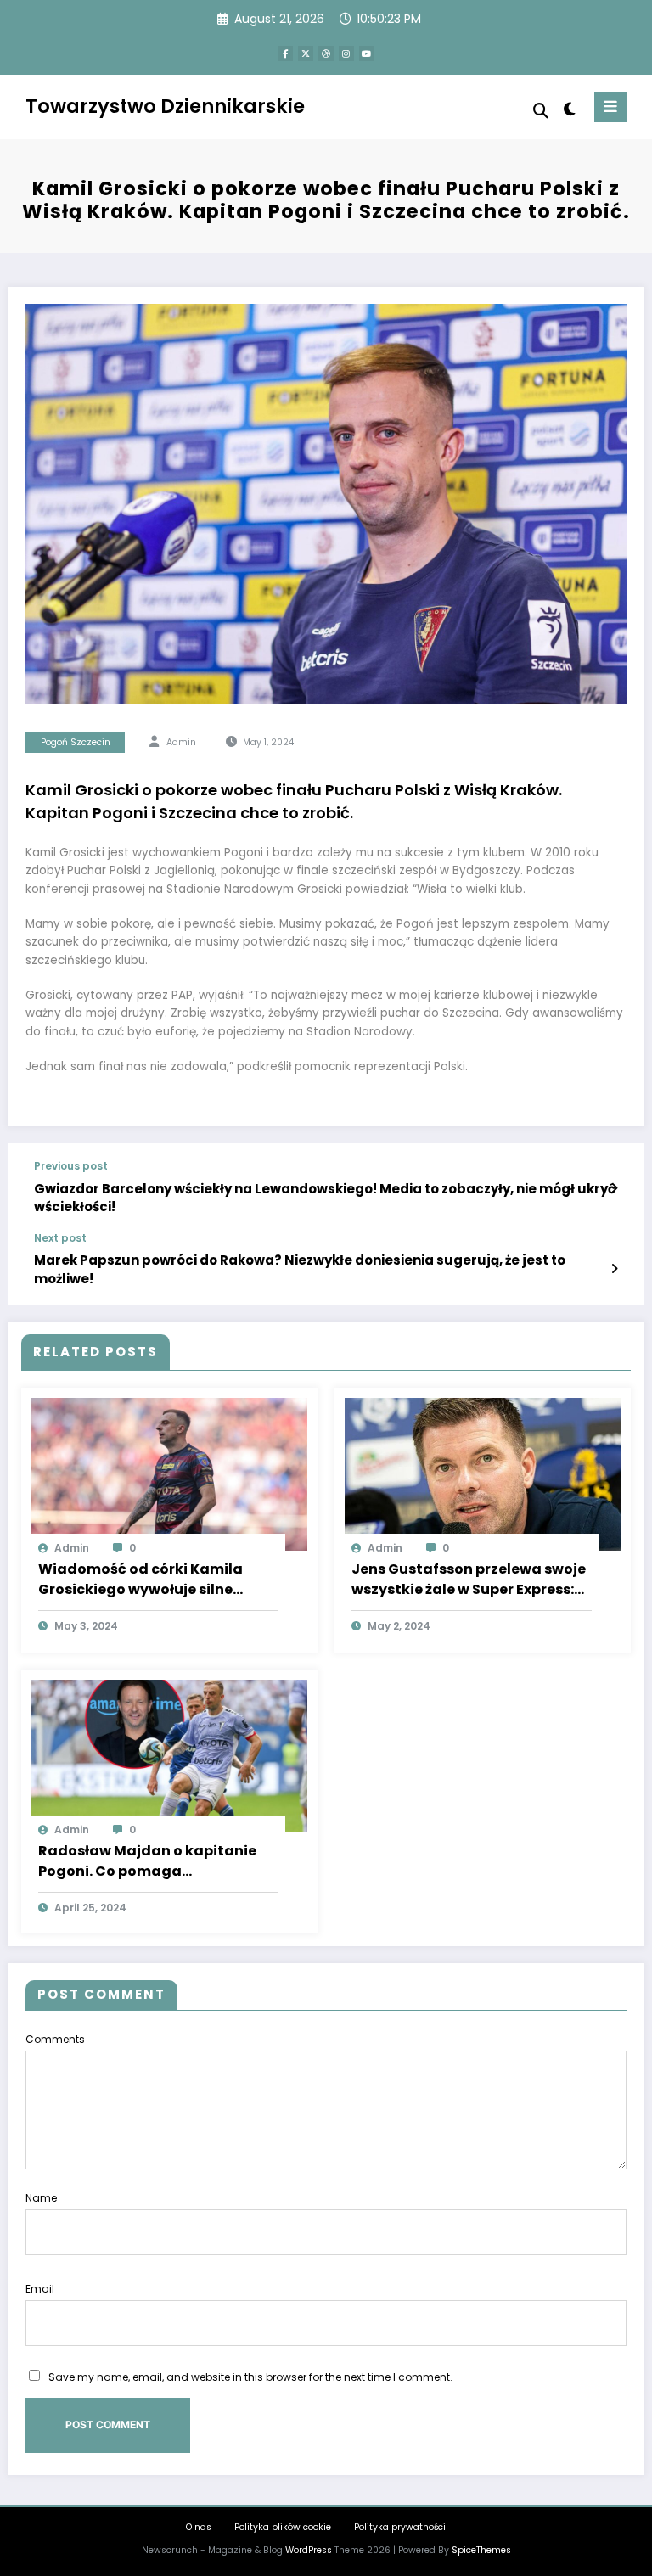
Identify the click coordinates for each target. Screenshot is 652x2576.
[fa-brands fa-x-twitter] (306, 53)
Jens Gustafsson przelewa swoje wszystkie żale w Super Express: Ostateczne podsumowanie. (469, 1580)
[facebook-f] (285, 53)
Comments (55, 2039)
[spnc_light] (568, 109)
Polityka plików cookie (283, 2527)
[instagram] (346, 53)
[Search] (541, 111)
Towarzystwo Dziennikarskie (165, 106)
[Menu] (610, 107)
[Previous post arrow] (614, 1188)
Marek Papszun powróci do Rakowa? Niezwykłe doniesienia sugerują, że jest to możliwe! (300, 1269)
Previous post (71, 1166)
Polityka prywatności (400, 2527)
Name (41, 2198)
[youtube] (367, 53)
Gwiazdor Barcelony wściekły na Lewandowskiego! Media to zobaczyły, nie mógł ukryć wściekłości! (325, 1198)
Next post (60, 1238)
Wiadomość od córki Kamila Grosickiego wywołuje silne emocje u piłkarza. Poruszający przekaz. (150, 1580)
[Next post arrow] (614, 1269)
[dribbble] (326, 53)
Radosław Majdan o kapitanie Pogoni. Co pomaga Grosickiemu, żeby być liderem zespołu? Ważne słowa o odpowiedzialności (148, 1861)
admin (181, 742)
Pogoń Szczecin (76, 742)
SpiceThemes (481, 2550)
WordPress (309, 2550)
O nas (199, 2527)
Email (40, 2289)
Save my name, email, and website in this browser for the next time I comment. (250, 2377)
